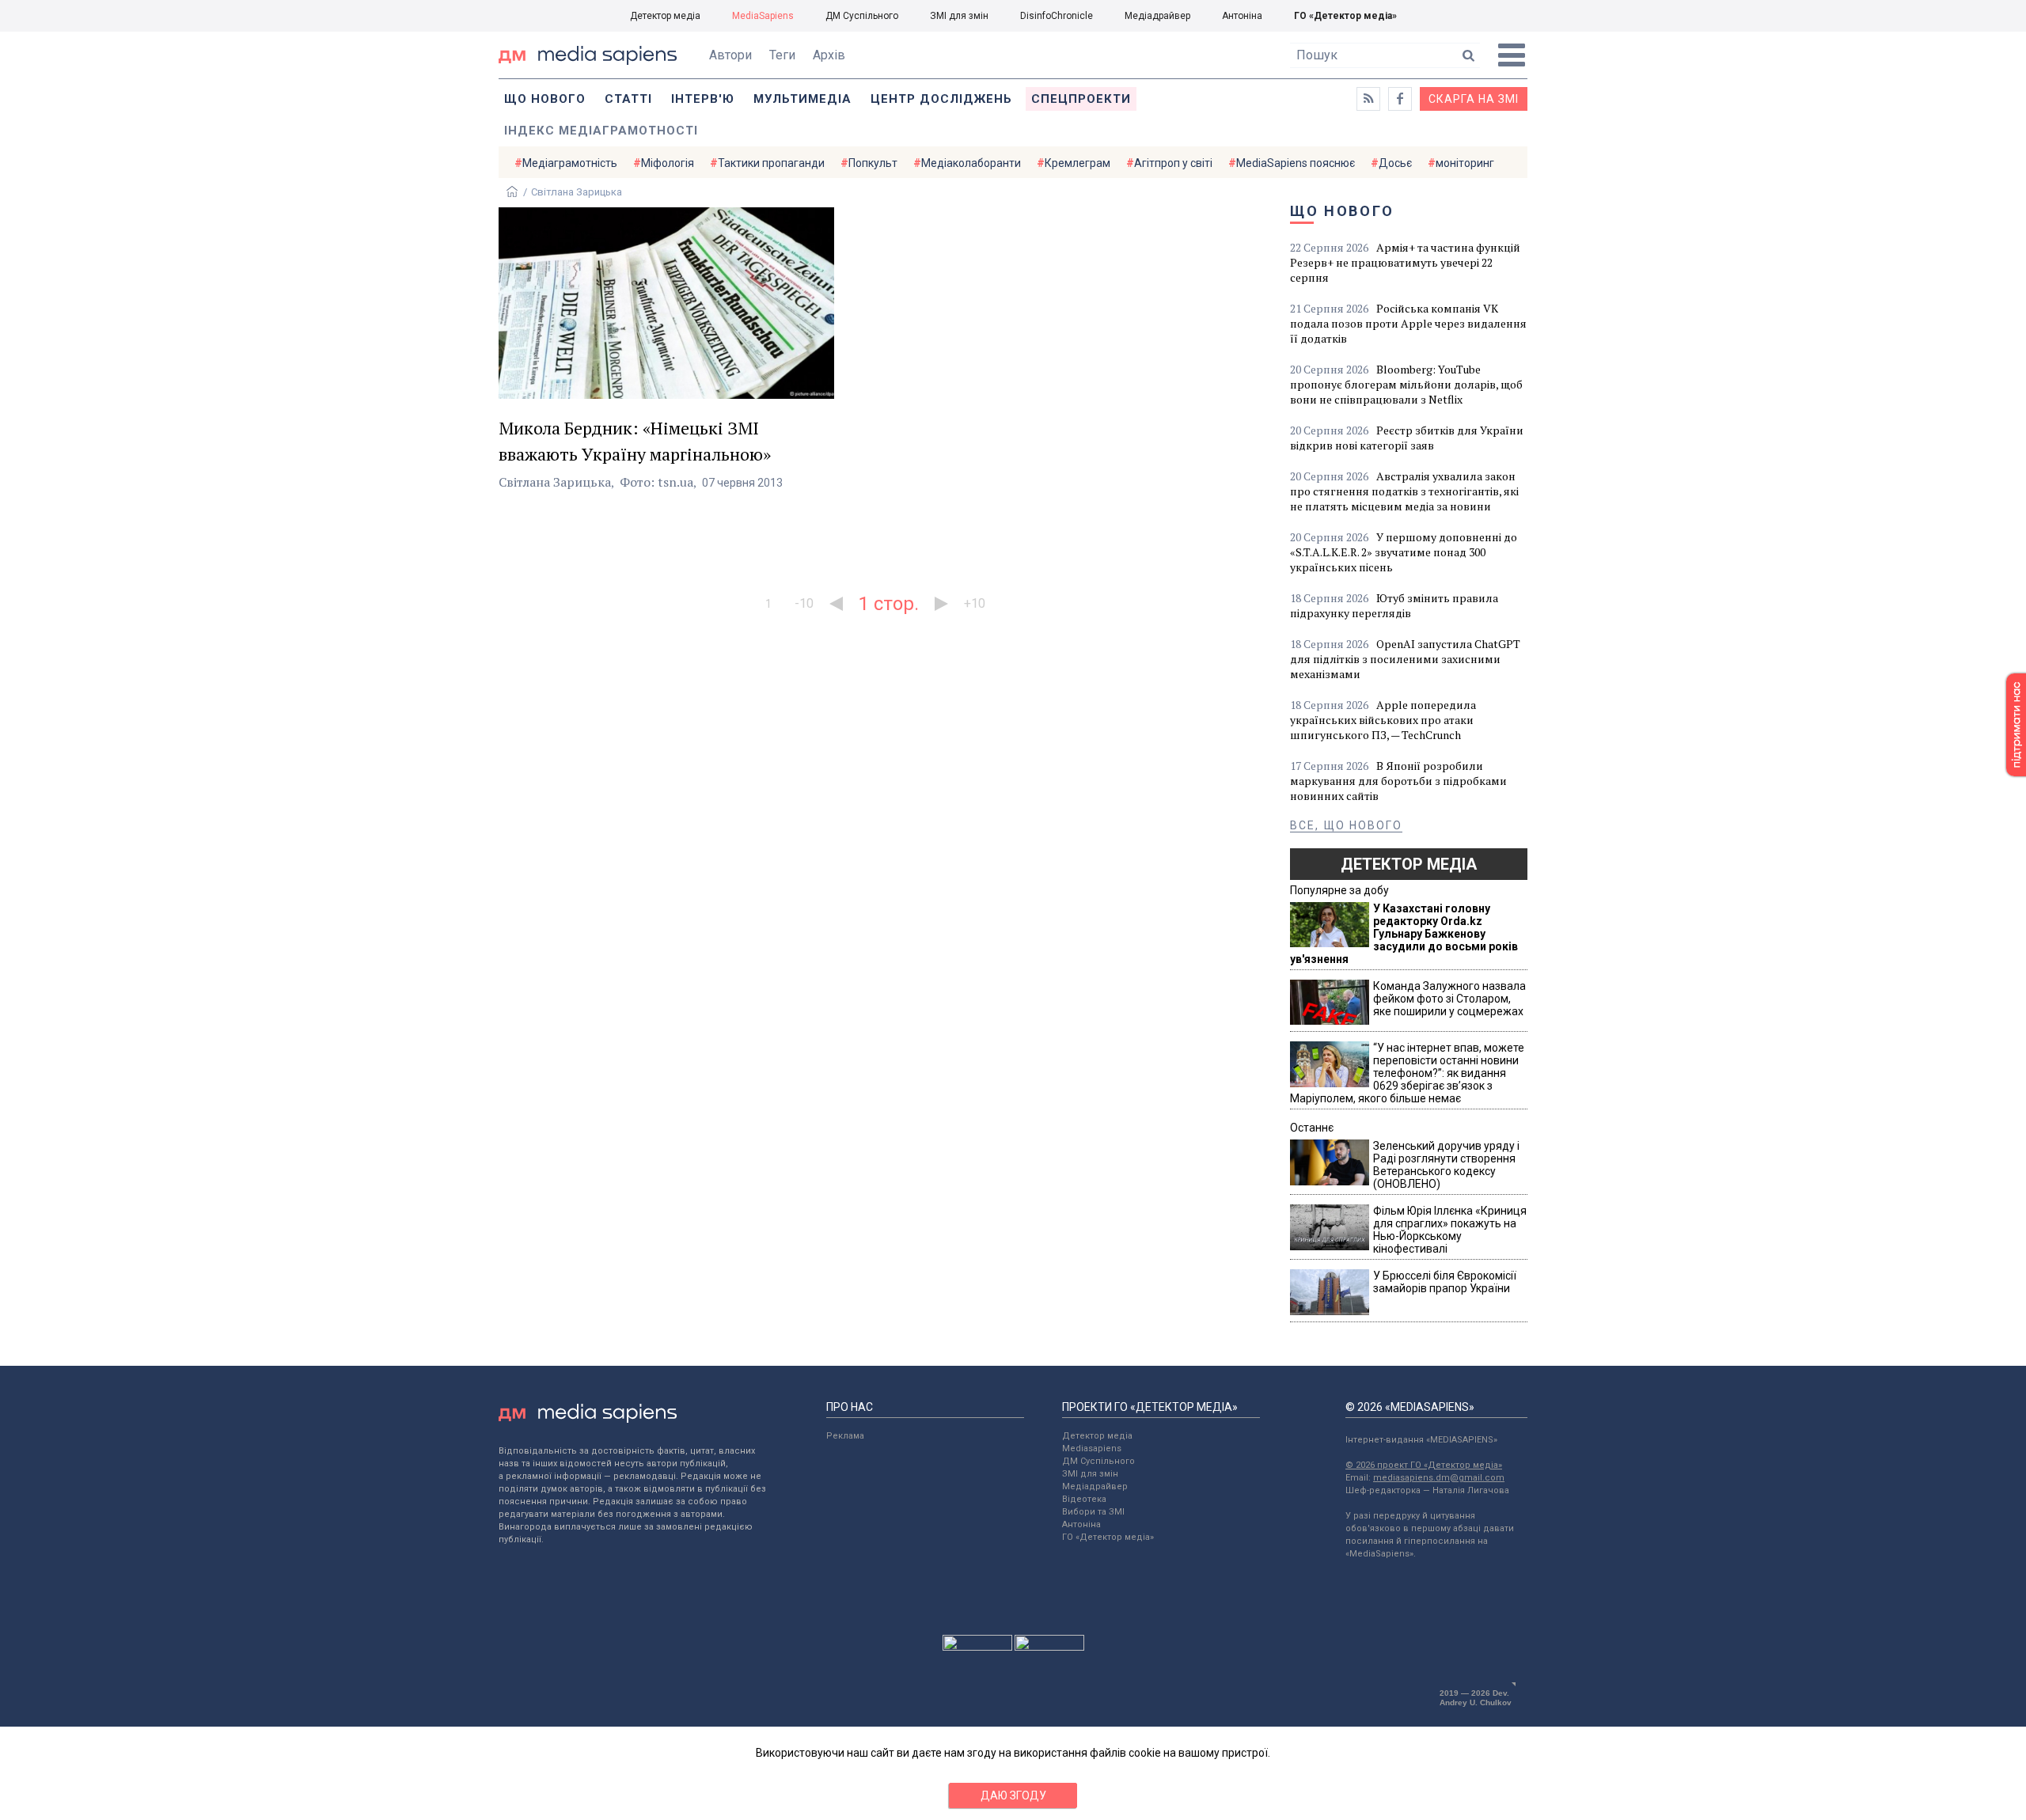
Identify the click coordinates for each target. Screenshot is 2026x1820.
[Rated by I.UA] (977, 1647)
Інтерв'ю (703, 99)
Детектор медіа (665, 16)
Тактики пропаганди (771, 163)
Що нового (545, 99)
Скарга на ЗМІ (1474, 99)
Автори (730, 55)
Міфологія (668, 163)
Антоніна (1242, 16)
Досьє (1395, 163)
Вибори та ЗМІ (1093, 1512)
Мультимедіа (802, 99)
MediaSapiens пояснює (1296, 163)
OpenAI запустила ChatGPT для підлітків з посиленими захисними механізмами (1405, 659)
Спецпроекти (1081, 99)
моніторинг (1465, 163)
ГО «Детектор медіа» (1345, 16)
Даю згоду (1013, 1795)
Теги (782, 55)
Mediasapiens (1092, 1448)
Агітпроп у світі (1173, 163)
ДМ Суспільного (862, 16)
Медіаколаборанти (971, 163)
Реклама (845, 1436)
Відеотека (1084, 1499)
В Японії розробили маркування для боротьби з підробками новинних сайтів (1398, 781)
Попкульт (873, 163)
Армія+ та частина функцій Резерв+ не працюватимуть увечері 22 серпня (1405, 262)
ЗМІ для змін (959, 16)
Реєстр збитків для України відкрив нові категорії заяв (1407, 438)
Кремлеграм (1077, 163)
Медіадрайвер (1157, 16)
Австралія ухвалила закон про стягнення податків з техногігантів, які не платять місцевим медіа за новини (1404, 491)
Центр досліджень (941, 99)
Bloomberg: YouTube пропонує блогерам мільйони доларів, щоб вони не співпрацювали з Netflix (1406, 384)
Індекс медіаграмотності (601, 131)
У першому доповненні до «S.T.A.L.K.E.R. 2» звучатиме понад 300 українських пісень (1404, 552)
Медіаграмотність (570, 163)
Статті (628, 99)
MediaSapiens (763, 16)
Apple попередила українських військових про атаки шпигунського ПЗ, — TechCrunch (1383, 720)
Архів (829, 55)
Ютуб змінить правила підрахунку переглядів (1394, 605)
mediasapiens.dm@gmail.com (1439, 1478)
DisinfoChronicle (1057, 16)
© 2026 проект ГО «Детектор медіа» (1424, 1465)
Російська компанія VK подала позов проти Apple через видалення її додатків (1408, 323)
